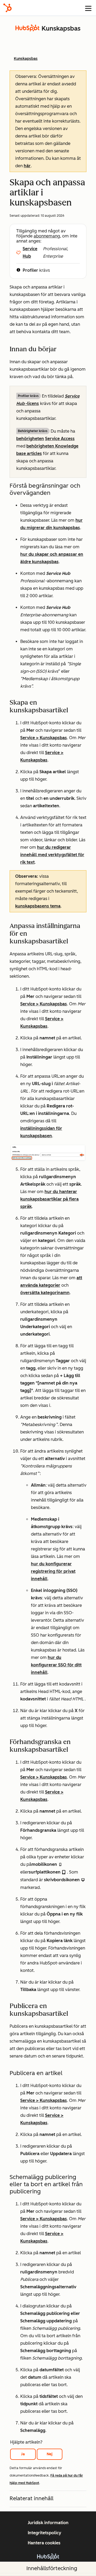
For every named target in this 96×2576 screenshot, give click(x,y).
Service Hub (30, 252)
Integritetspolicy (45, 2533)
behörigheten (30, 439)
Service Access (60, 439)
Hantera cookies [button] (44, 2543)
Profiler (30, 270)
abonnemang (47, 236)
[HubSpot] (7, 8)
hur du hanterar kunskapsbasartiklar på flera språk (49, 1199)
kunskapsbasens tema (38, 906)
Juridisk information (48, 2523)
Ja (23, 2454)
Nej (50, 2454)
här (27, 166)
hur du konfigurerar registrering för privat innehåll (53, 1571)
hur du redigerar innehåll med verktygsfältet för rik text (52, 855)
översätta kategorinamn (45, 1293)
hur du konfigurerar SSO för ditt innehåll (56, 1665)
